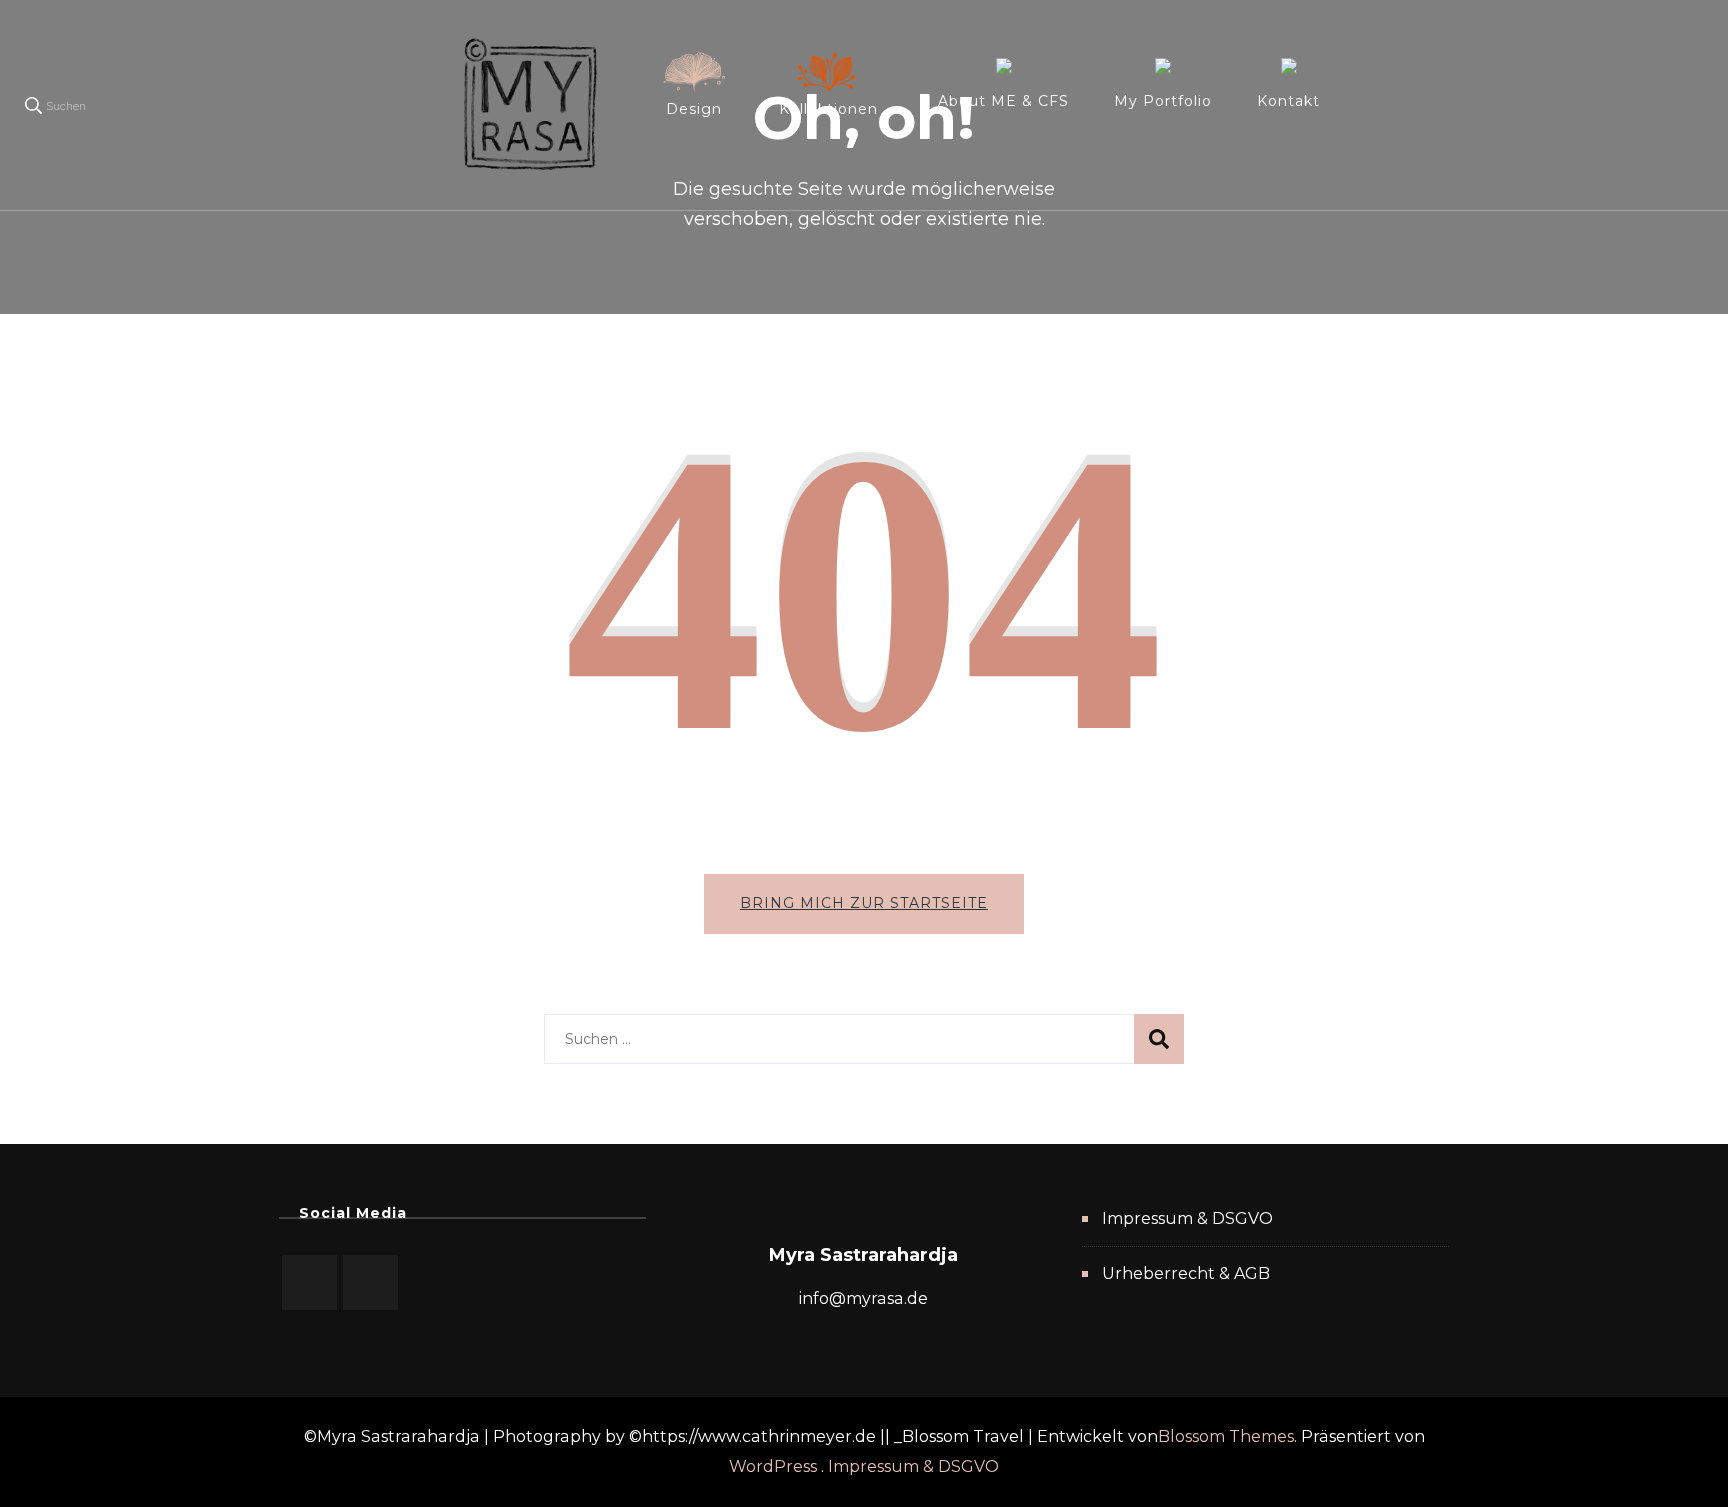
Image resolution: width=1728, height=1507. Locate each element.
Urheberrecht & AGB (1186, 1273)
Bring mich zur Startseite (864, 903)
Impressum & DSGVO (1187, 1218)
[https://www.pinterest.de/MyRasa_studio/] (309, 1282)
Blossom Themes (1226, 1436)
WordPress (773, 1466)
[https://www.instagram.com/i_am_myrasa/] (370, 1282)
